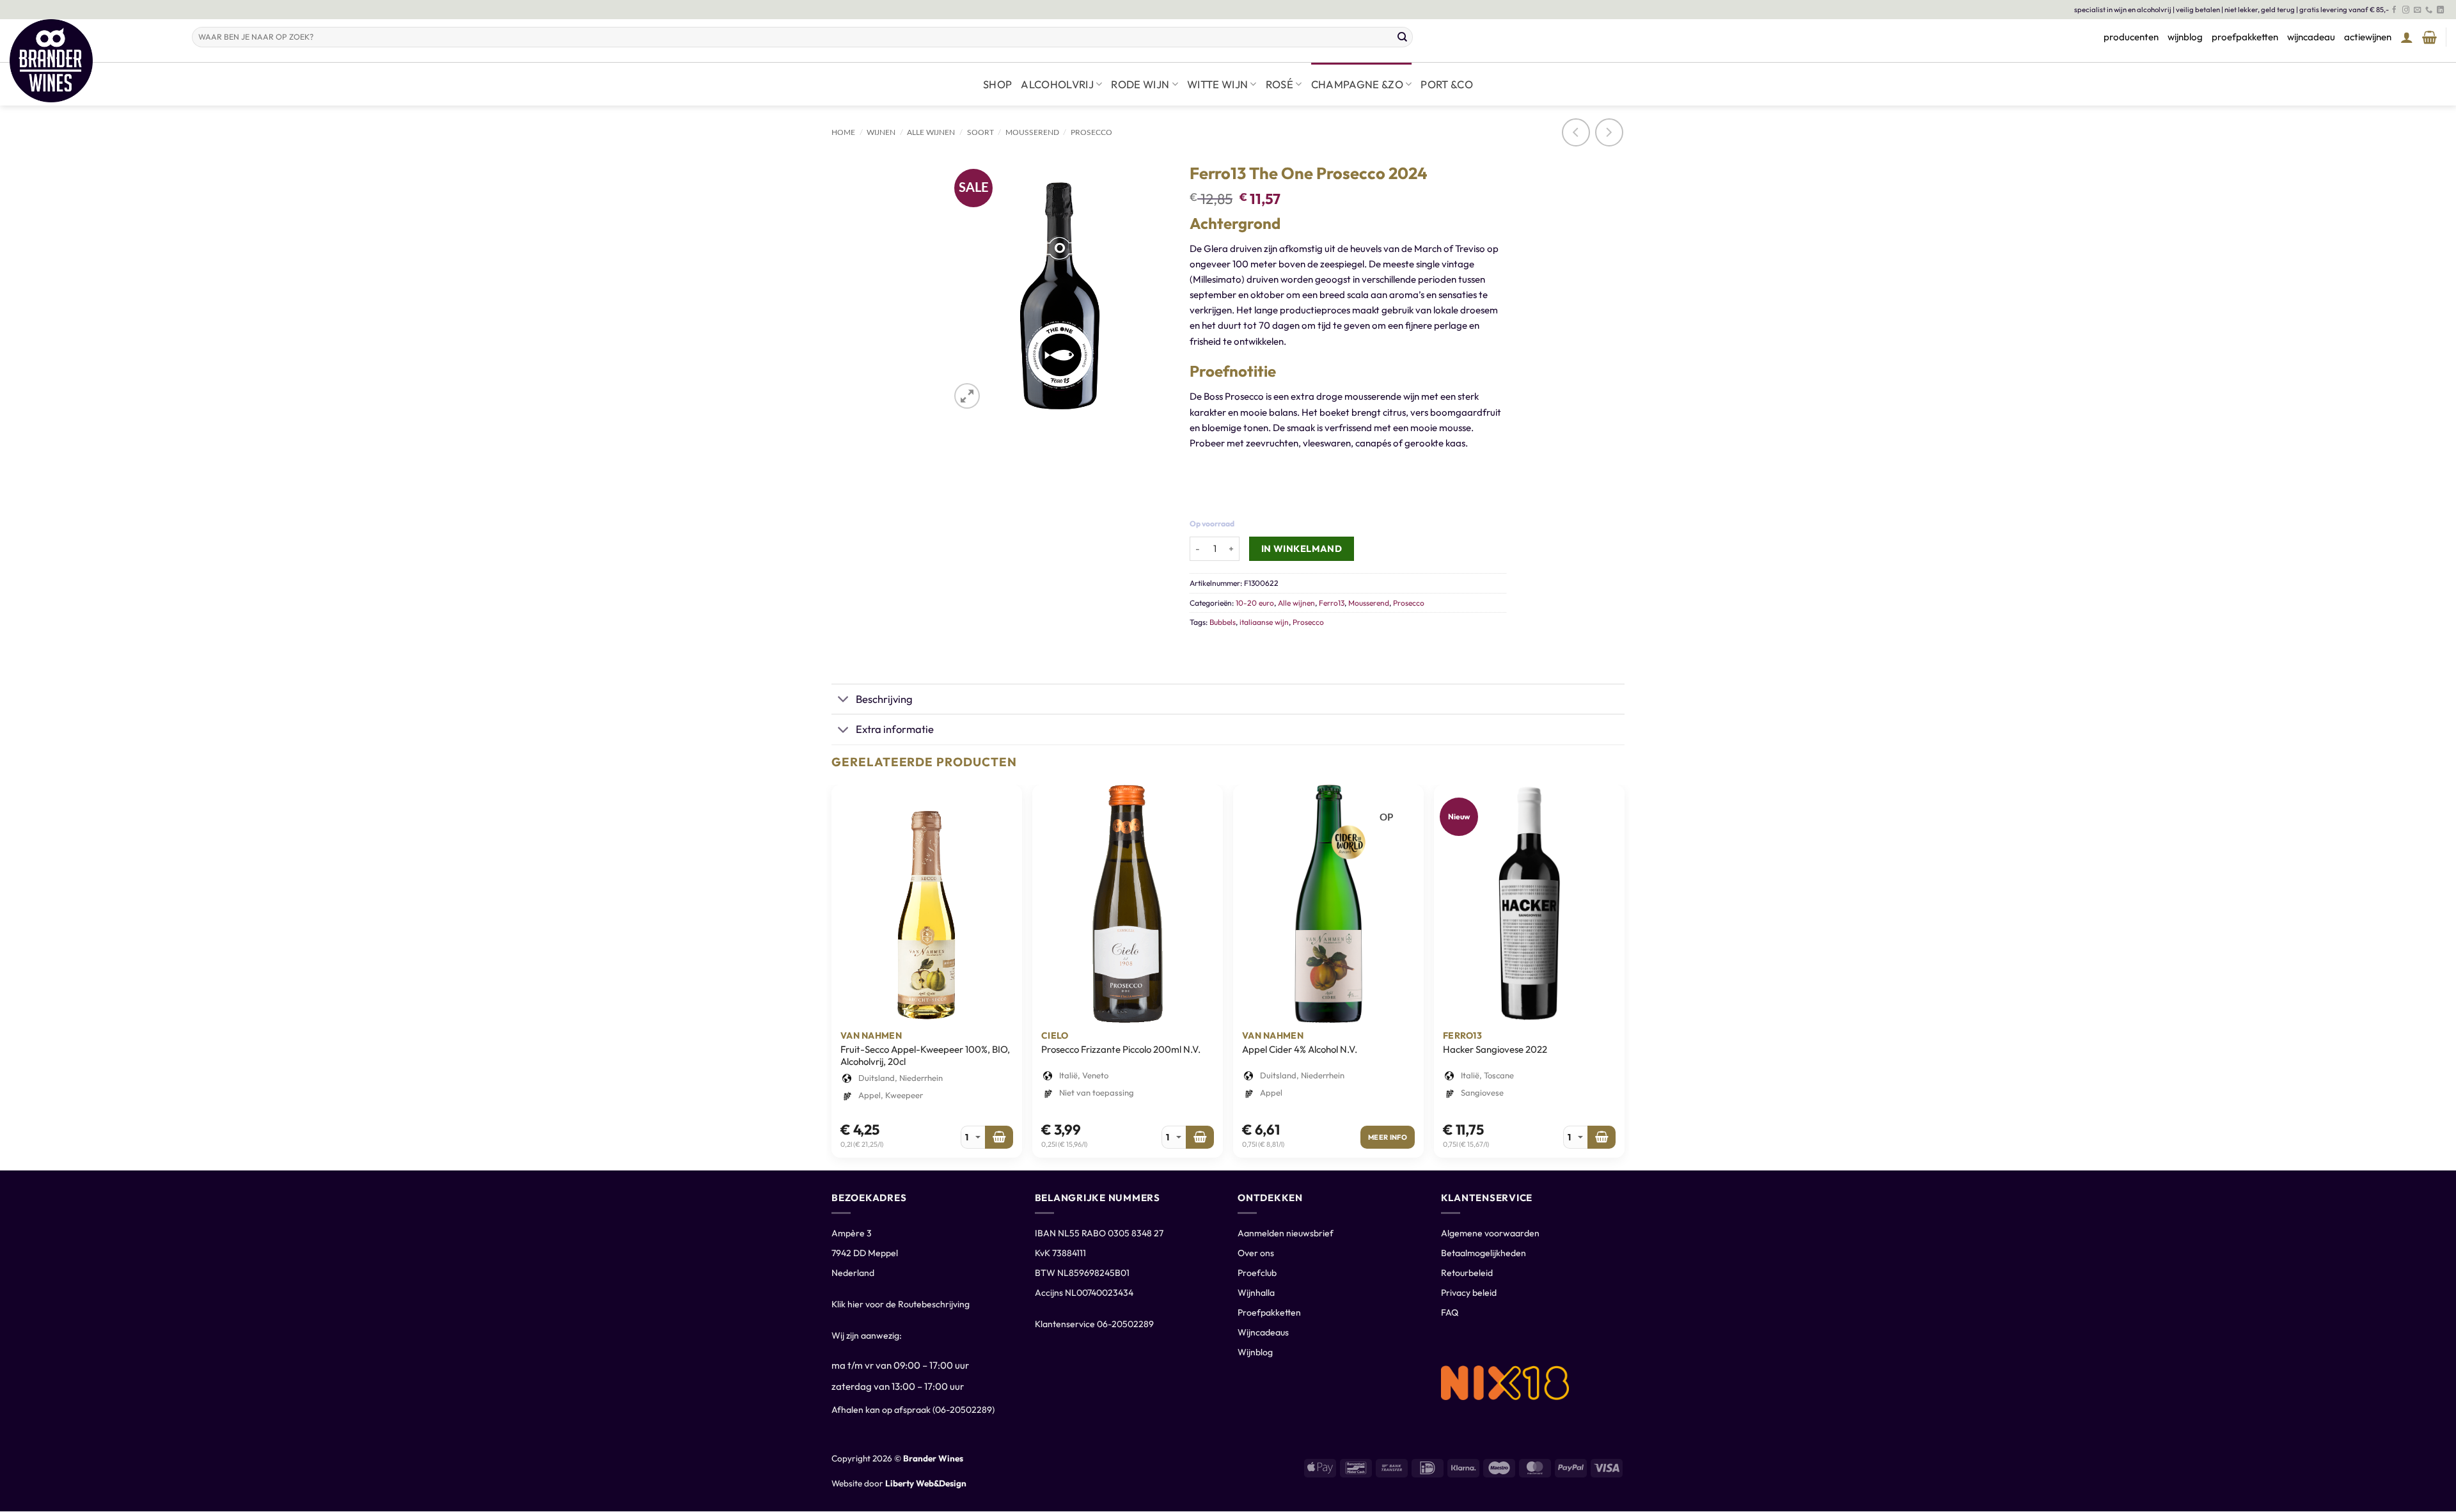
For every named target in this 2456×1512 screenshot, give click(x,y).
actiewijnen (2368, 37)
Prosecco (1091, 132)
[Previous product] (1609, 132)
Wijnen (881, 132)
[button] (2407, 37)
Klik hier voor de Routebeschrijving (901, 1304)
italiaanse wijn (1264, 622)
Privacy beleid (1469, 1293)
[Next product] (1576, 132)
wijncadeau (2311, 37)
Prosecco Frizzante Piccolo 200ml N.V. (1121, 1049)
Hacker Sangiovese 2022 (1495, 1049)
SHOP (997, 84)
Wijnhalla (1256, 1293)
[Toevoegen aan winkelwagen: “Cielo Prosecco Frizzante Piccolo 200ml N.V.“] (1200, 1137)
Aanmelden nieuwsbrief (1286, 1233)
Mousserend (1032, 132)
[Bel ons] (2429, 10)
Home (843, 132)
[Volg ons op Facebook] (2394, 10)
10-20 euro (1255, 603)
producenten (2131, 37)
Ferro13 (1332, 603)
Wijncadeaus (1263, 1332)
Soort (980, 132)
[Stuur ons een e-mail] (2417, 10)
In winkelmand (1302, 548)
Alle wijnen (931, 132)
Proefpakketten (1269, 1312)
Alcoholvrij (1057, 84)
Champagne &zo (1357, 84)
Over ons (1256, 1253)
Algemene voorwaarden (1490, 1233)
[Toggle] (843, 700)
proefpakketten (2245, 37)
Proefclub (1257, 1273)
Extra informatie (895, 729)
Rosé (1279, 84)
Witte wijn (1217, 84)
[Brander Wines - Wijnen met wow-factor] (91, 61)
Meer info (1388, 1137)
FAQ (1450, 1312)
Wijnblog (1255, 1352)
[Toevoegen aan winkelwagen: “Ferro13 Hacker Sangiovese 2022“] (1602, 1137)
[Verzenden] (1402, 37)
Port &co (1447, 84)
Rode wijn (1140, 84)
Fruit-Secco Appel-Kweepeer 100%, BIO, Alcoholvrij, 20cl (925, 1056)
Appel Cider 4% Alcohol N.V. (1300, 1049)
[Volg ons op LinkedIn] (2440, 10)
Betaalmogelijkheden (1484, 1253)
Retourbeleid (1467, 1273)
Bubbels (1223, 622)
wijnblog (2185, 37)
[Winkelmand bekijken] (2429, 37)
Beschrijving (884, 699)
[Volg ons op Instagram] (2406, 10)
